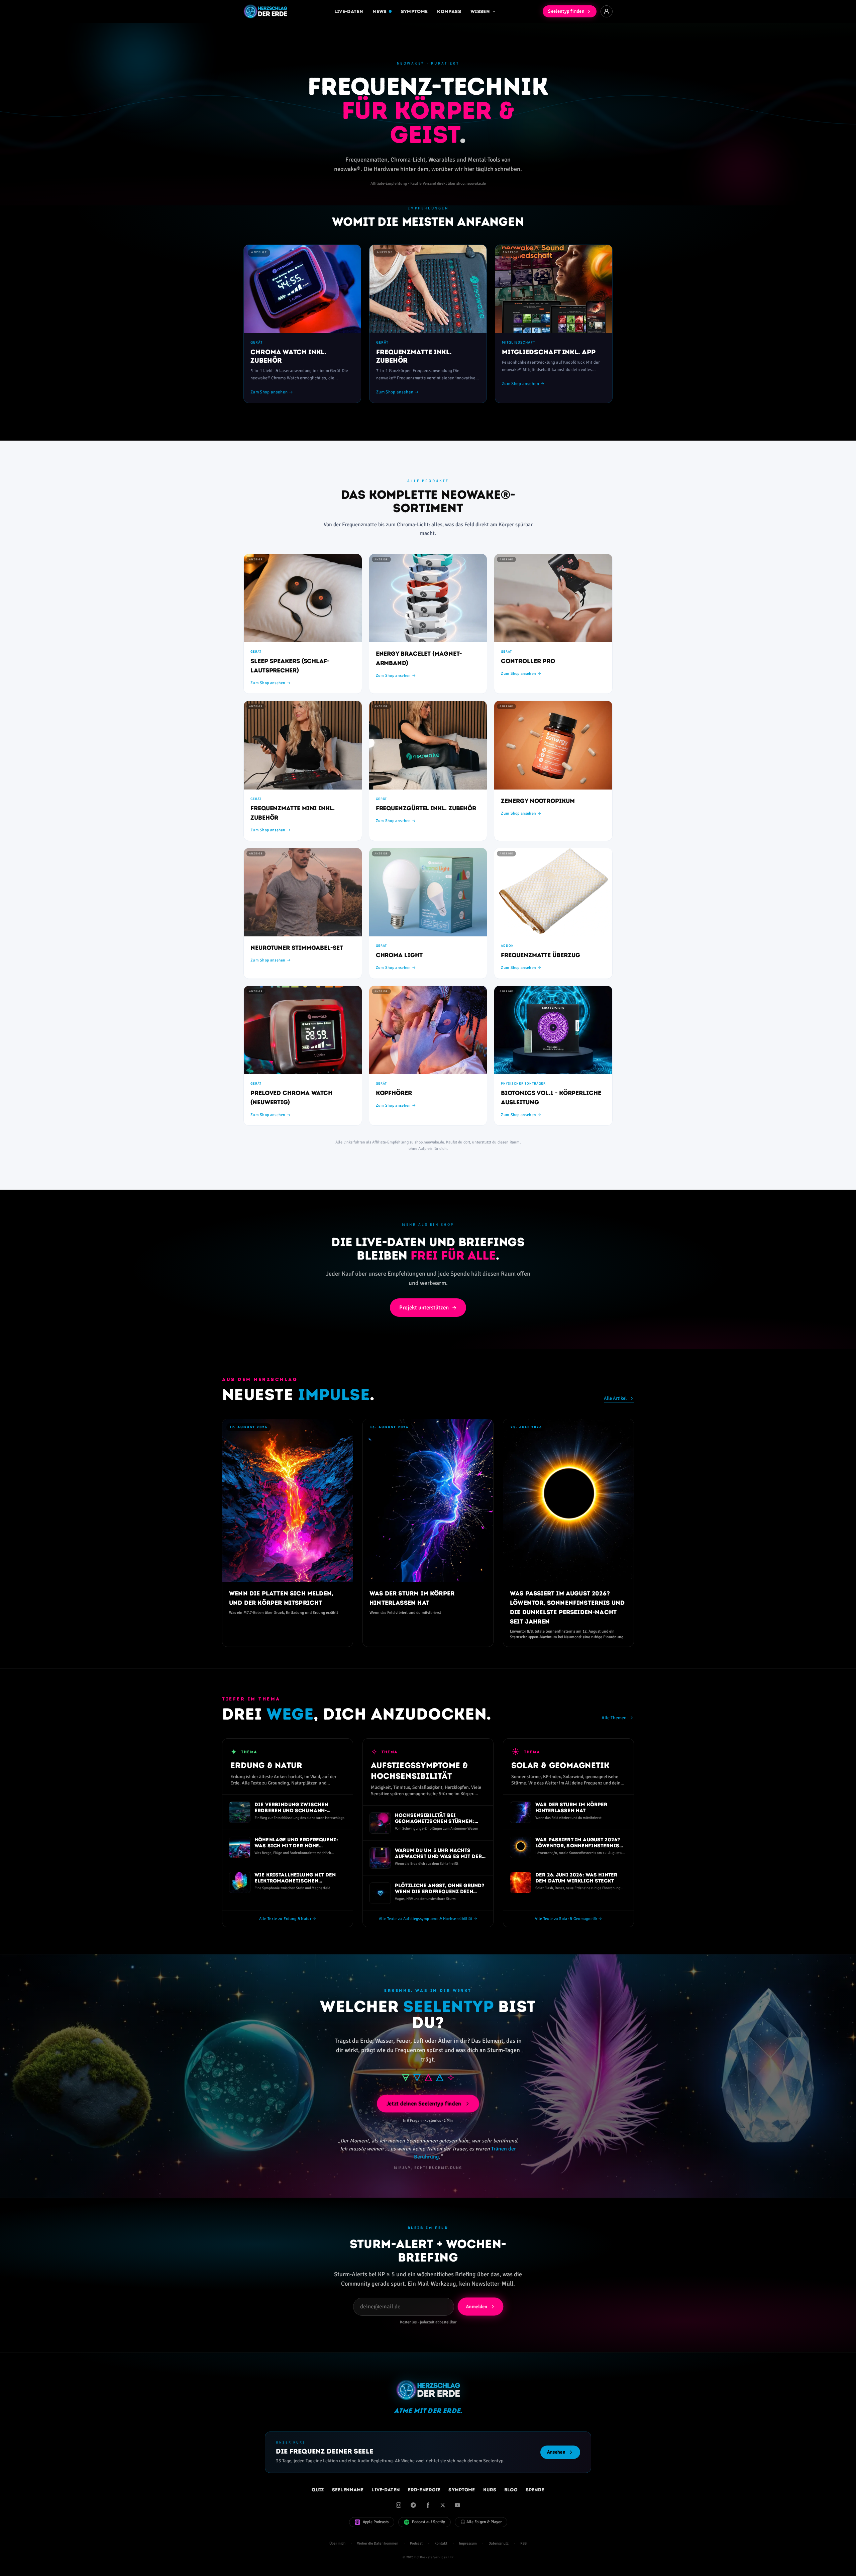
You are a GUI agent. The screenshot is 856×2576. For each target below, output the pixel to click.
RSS (523, 2543)
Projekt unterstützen (424, 1308)
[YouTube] (457, 2505)
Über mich (337, 2543)
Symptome (414, 11)
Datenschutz (499, 2543)
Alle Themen (614, 1718)
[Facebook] (428, 2505)
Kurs (490, 2490)
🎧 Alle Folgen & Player (481, 2522)
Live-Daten (349, 11)
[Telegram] (413, 2505)
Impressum (468, 2543)
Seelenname (348, 2490)
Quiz (318, 2490)
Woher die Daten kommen (378, 2543)
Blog (511, 2490)
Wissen (480, 11)
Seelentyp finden (566, 11)
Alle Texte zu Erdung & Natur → (288, 1919)
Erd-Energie (424, 2490)
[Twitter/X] (443, 2505)
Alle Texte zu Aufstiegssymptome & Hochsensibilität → (428, 1919)
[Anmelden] (607, 11)
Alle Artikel (615, 1398)
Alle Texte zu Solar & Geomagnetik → (568, 1919)
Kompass (449, 11)
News (380, 11)
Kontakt (441, 2543)
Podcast (416, 2543)
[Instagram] (399, 2505)
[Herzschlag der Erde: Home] (265, 11)
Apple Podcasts (376, 2522)
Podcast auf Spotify (429, 2522)
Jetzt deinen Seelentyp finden (424, 2104)
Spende (535, 2490)
